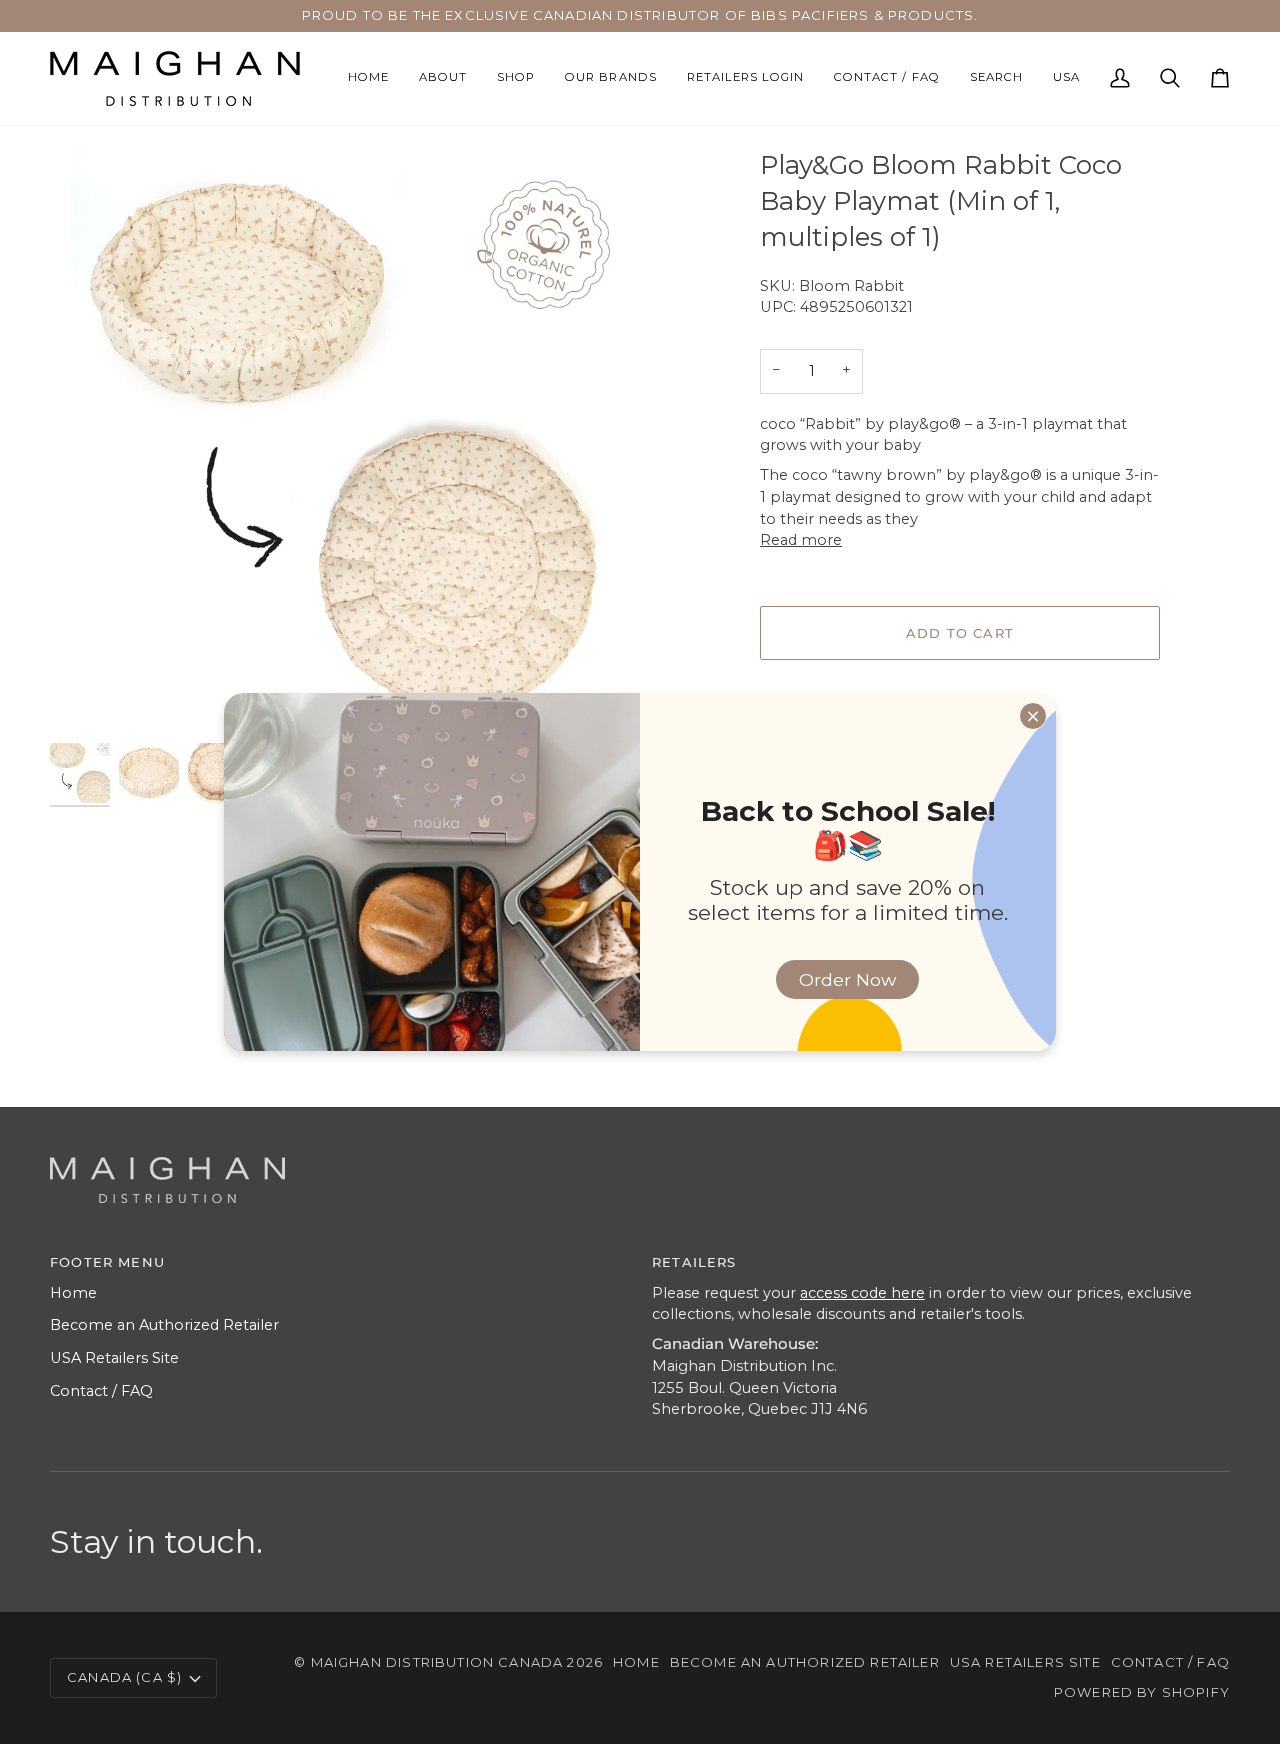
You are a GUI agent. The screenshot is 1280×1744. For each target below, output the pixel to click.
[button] (516, 78)
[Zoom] (87, 700)
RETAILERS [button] (694, 1262)
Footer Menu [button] (107, 1262)
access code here (862, 1293)
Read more (801, 540)
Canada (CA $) (124, 1677)
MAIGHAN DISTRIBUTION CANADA (437, 1662)
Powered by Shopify (1142, 1692)
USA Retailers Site (114, 1358)
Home (73, 1293)
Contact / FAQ (101, 1391)
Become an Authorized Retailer (164, 1325)
